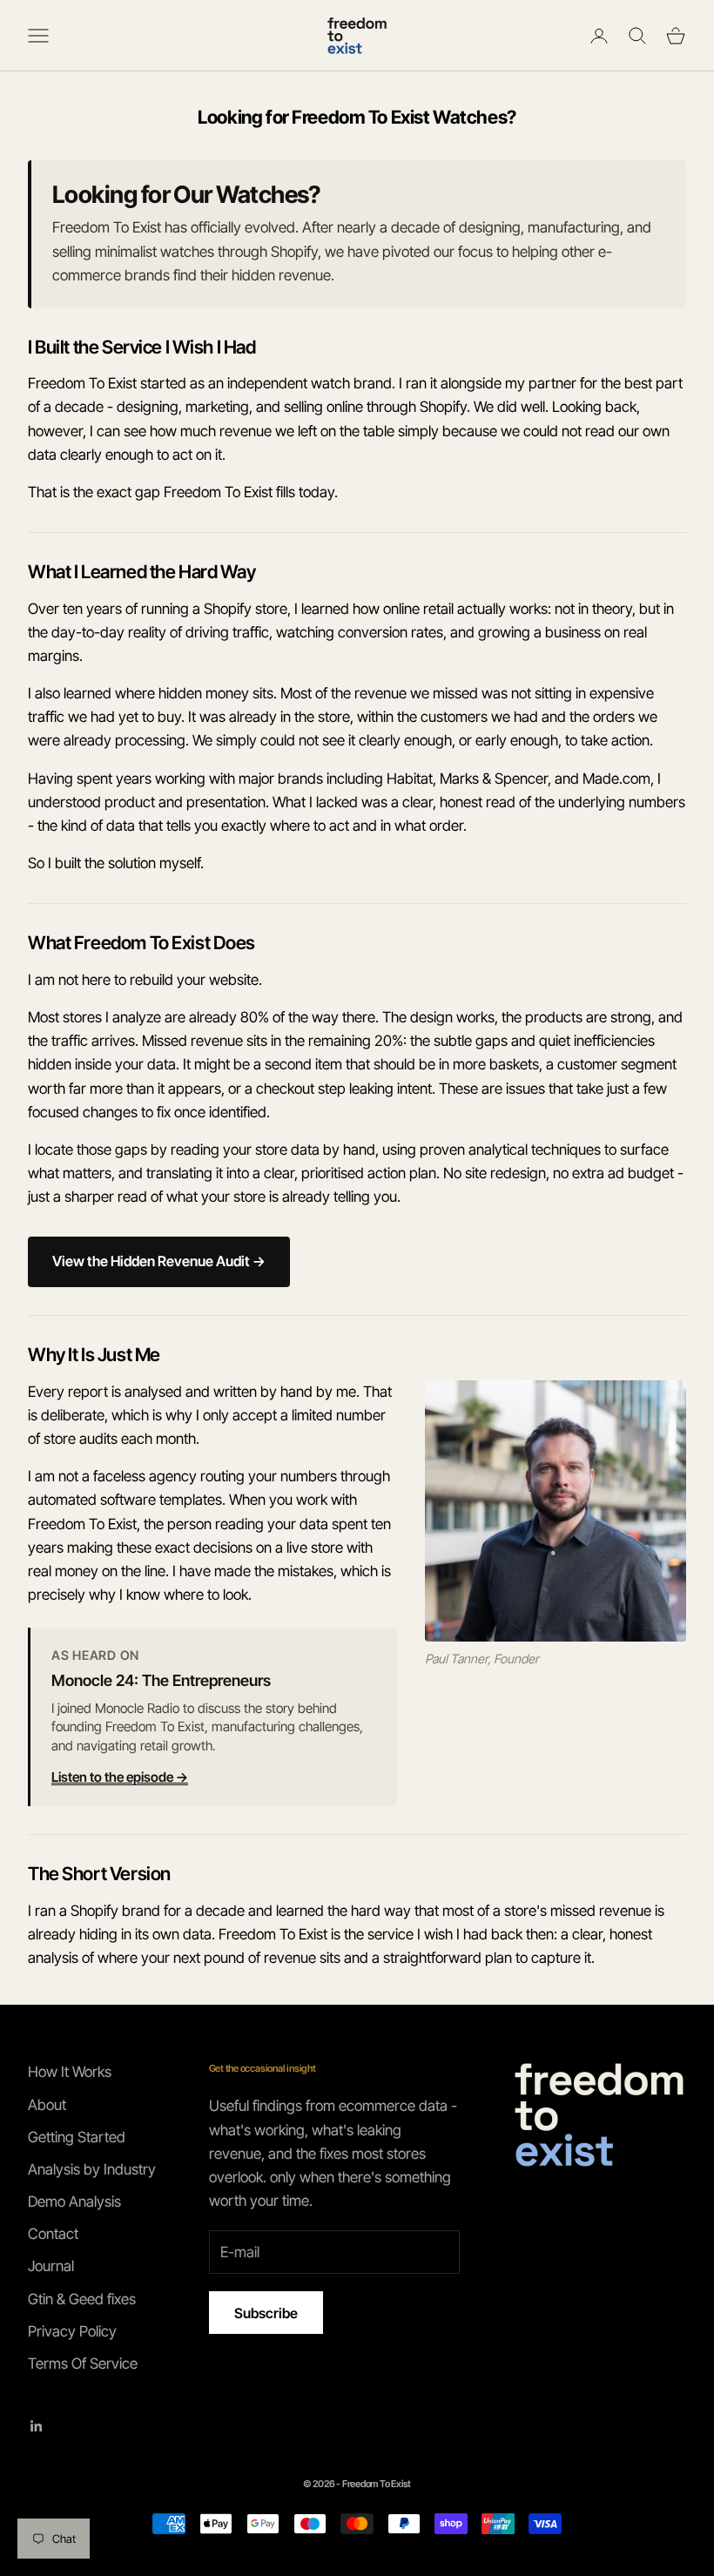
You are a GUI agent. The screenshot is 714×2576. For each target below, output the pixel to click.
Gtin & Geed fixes (82, 2299)
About (47, 2105)
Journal (51, 2266)
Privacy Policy (72, 2331)
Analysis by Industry (92, 2169)
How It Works (70, 2072)
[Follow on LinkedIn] (37, 2426)
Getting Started (77, 2137)
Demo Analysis (74, 2202)
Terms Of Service (83, 2364)
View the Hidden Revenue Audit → (159, 1261)
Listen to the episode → (120, 1777)
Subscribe (266, 2313)
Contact (53, 2234)
